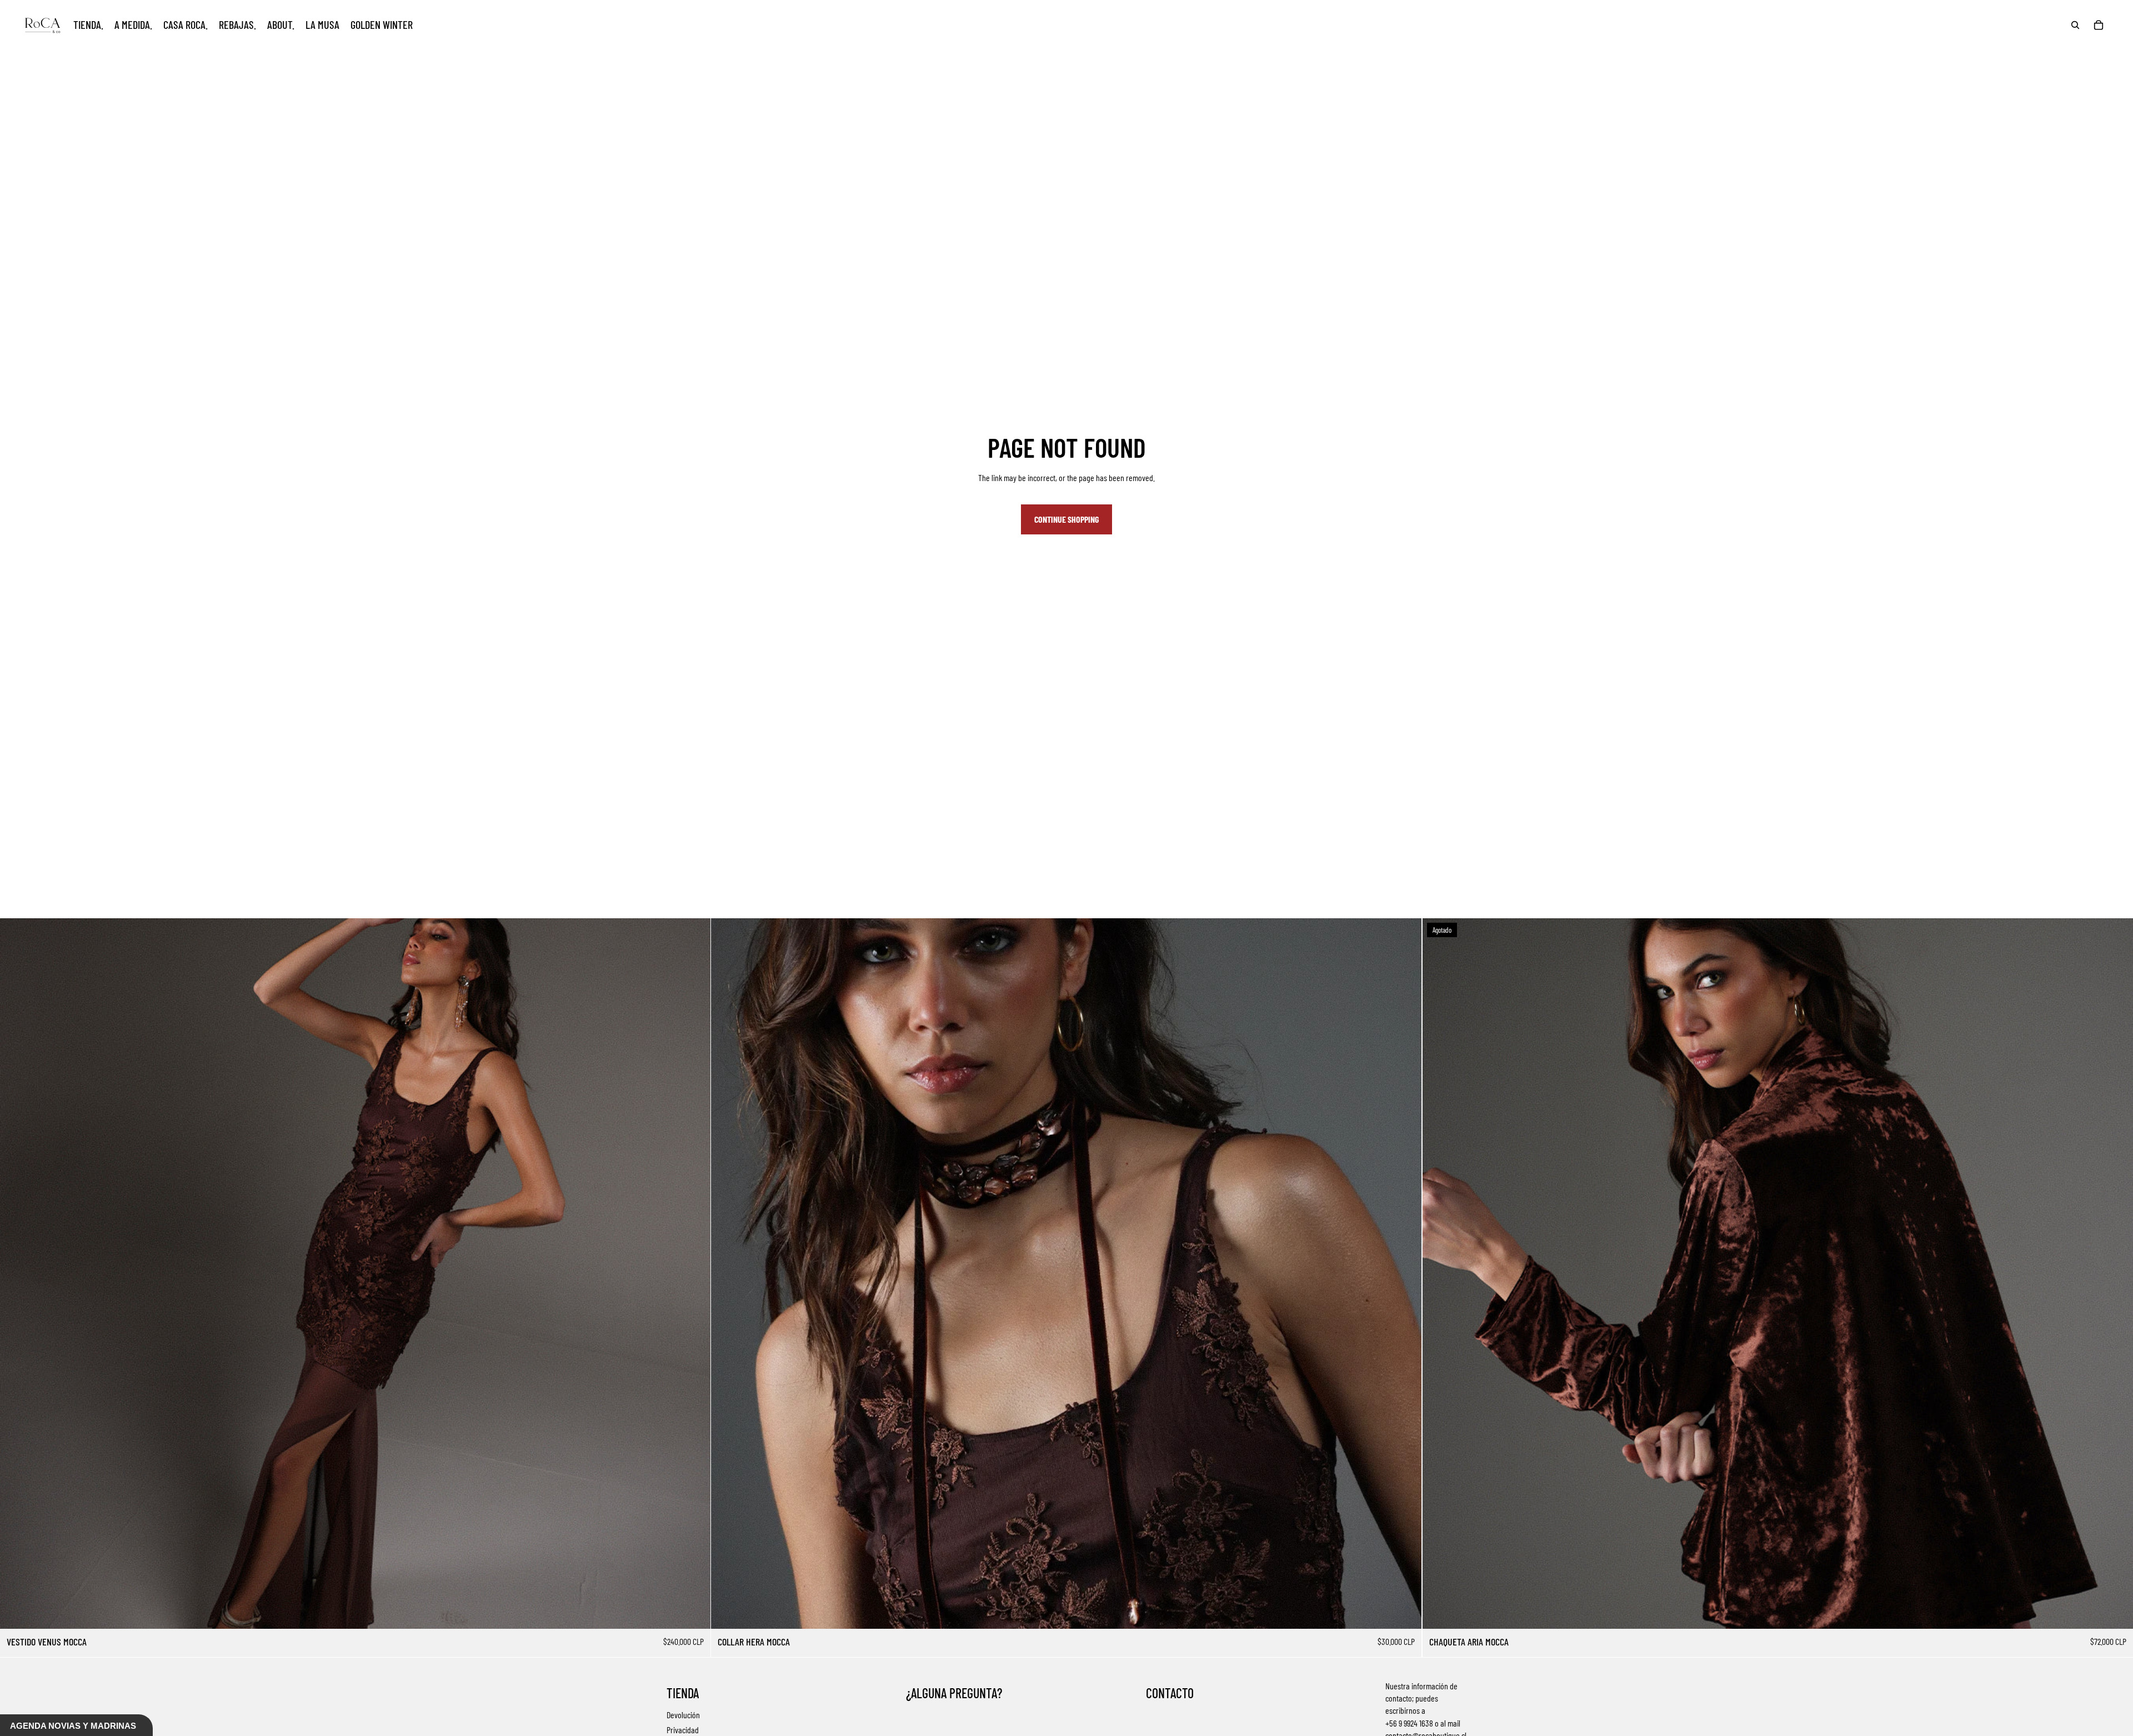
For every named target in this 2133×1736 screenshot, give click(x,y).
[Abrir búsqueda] (2075, 25)
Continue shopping (1066, 519)
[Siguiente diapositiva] (694, 1274)
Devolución (683, 1715)
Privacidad (683, 1730)
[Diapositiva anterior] (17, 1274)
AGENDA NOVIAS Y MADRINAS (73, 1726)
